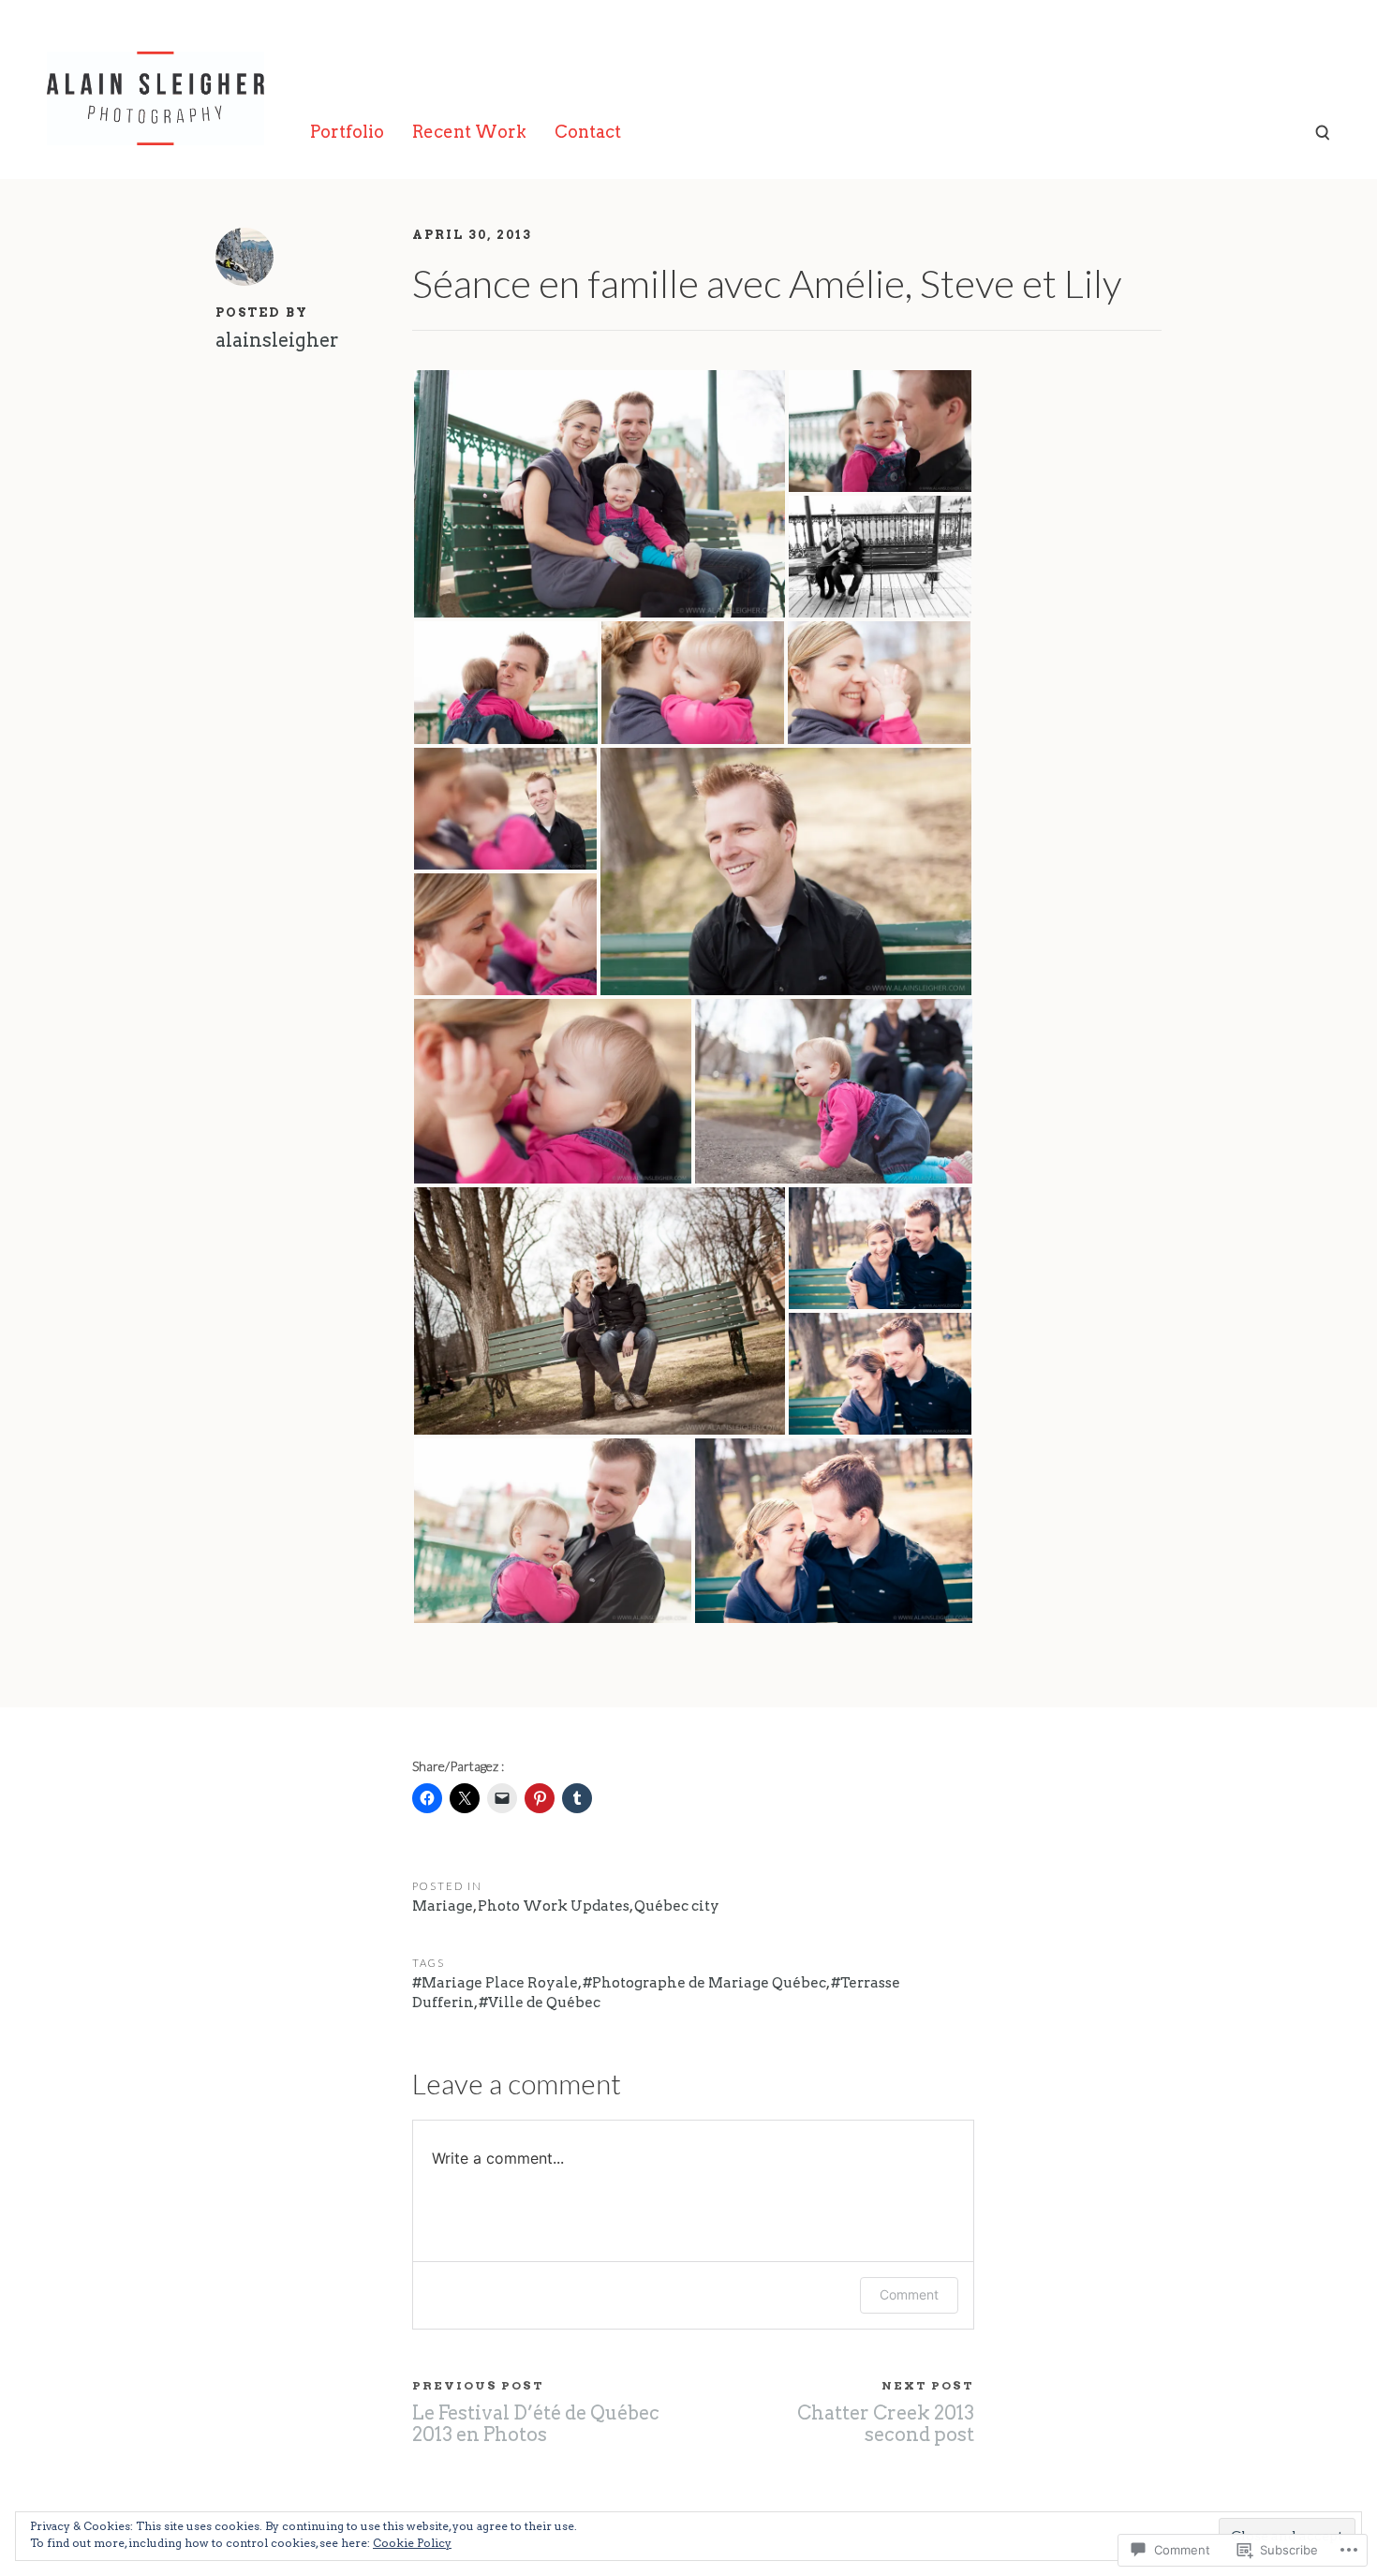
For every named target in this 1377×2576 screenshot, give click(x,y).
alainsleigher (277, 340)
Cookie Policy (412, 2543)
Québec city (677, 1906)
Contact (588, 132)
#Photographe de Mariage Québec (704, 1983)
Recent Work (469, 132)
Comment (909, 2294)
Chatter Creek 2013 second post (886, 2424)
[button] (600, 494)
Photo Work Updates (554, 1906)
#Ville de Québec (540, 2003)
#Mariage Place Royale (495, 1983)
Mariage (443, 1906)
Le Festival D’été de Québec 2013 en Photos (536, 2424)
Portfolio (347, 132)
